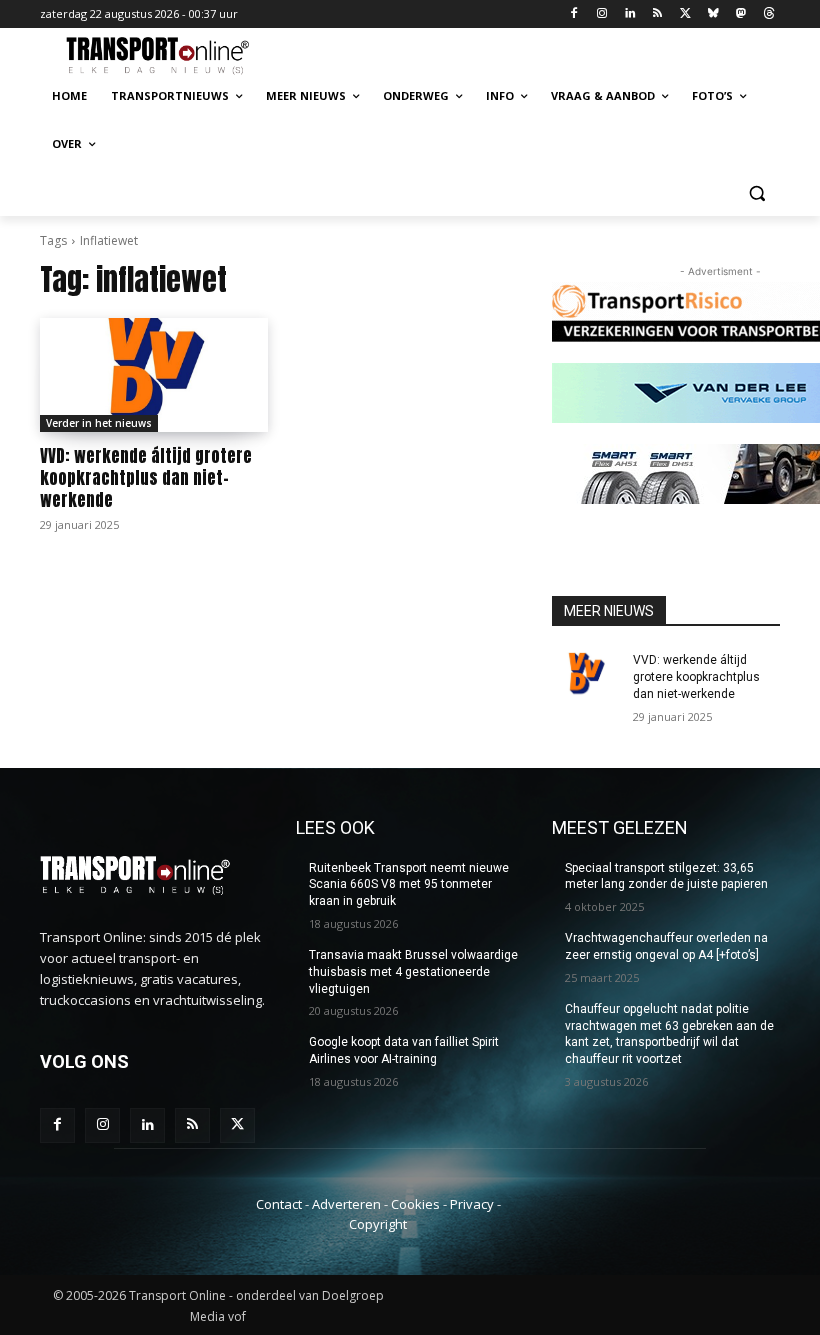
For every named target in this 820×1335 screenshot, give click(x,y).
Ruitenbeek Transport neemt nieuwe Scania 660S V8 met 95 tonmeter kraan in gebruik (409, 885)
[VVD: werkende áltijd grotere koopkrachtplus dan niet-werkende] (154, 375)
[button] (756, 192)
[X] (685, 14)
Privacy (472, 1204)
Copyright (378, 1224)
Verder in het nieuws (99, 423)
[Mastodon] (740, 14)
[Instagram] (601, 14)
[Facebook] (574, 14)
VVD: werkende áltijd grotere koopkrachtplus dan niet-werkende (146, 478)
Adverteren (346, 1204)
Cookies (415, 1204)
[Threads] (768, 14)
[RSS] (657, 14)
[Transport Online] (176, 56)
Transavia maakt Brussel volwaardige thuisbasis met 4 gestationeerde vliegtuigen (413, 972)
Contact (279, 1204)
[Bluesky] (713, 14)
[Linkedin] (629, 14)
